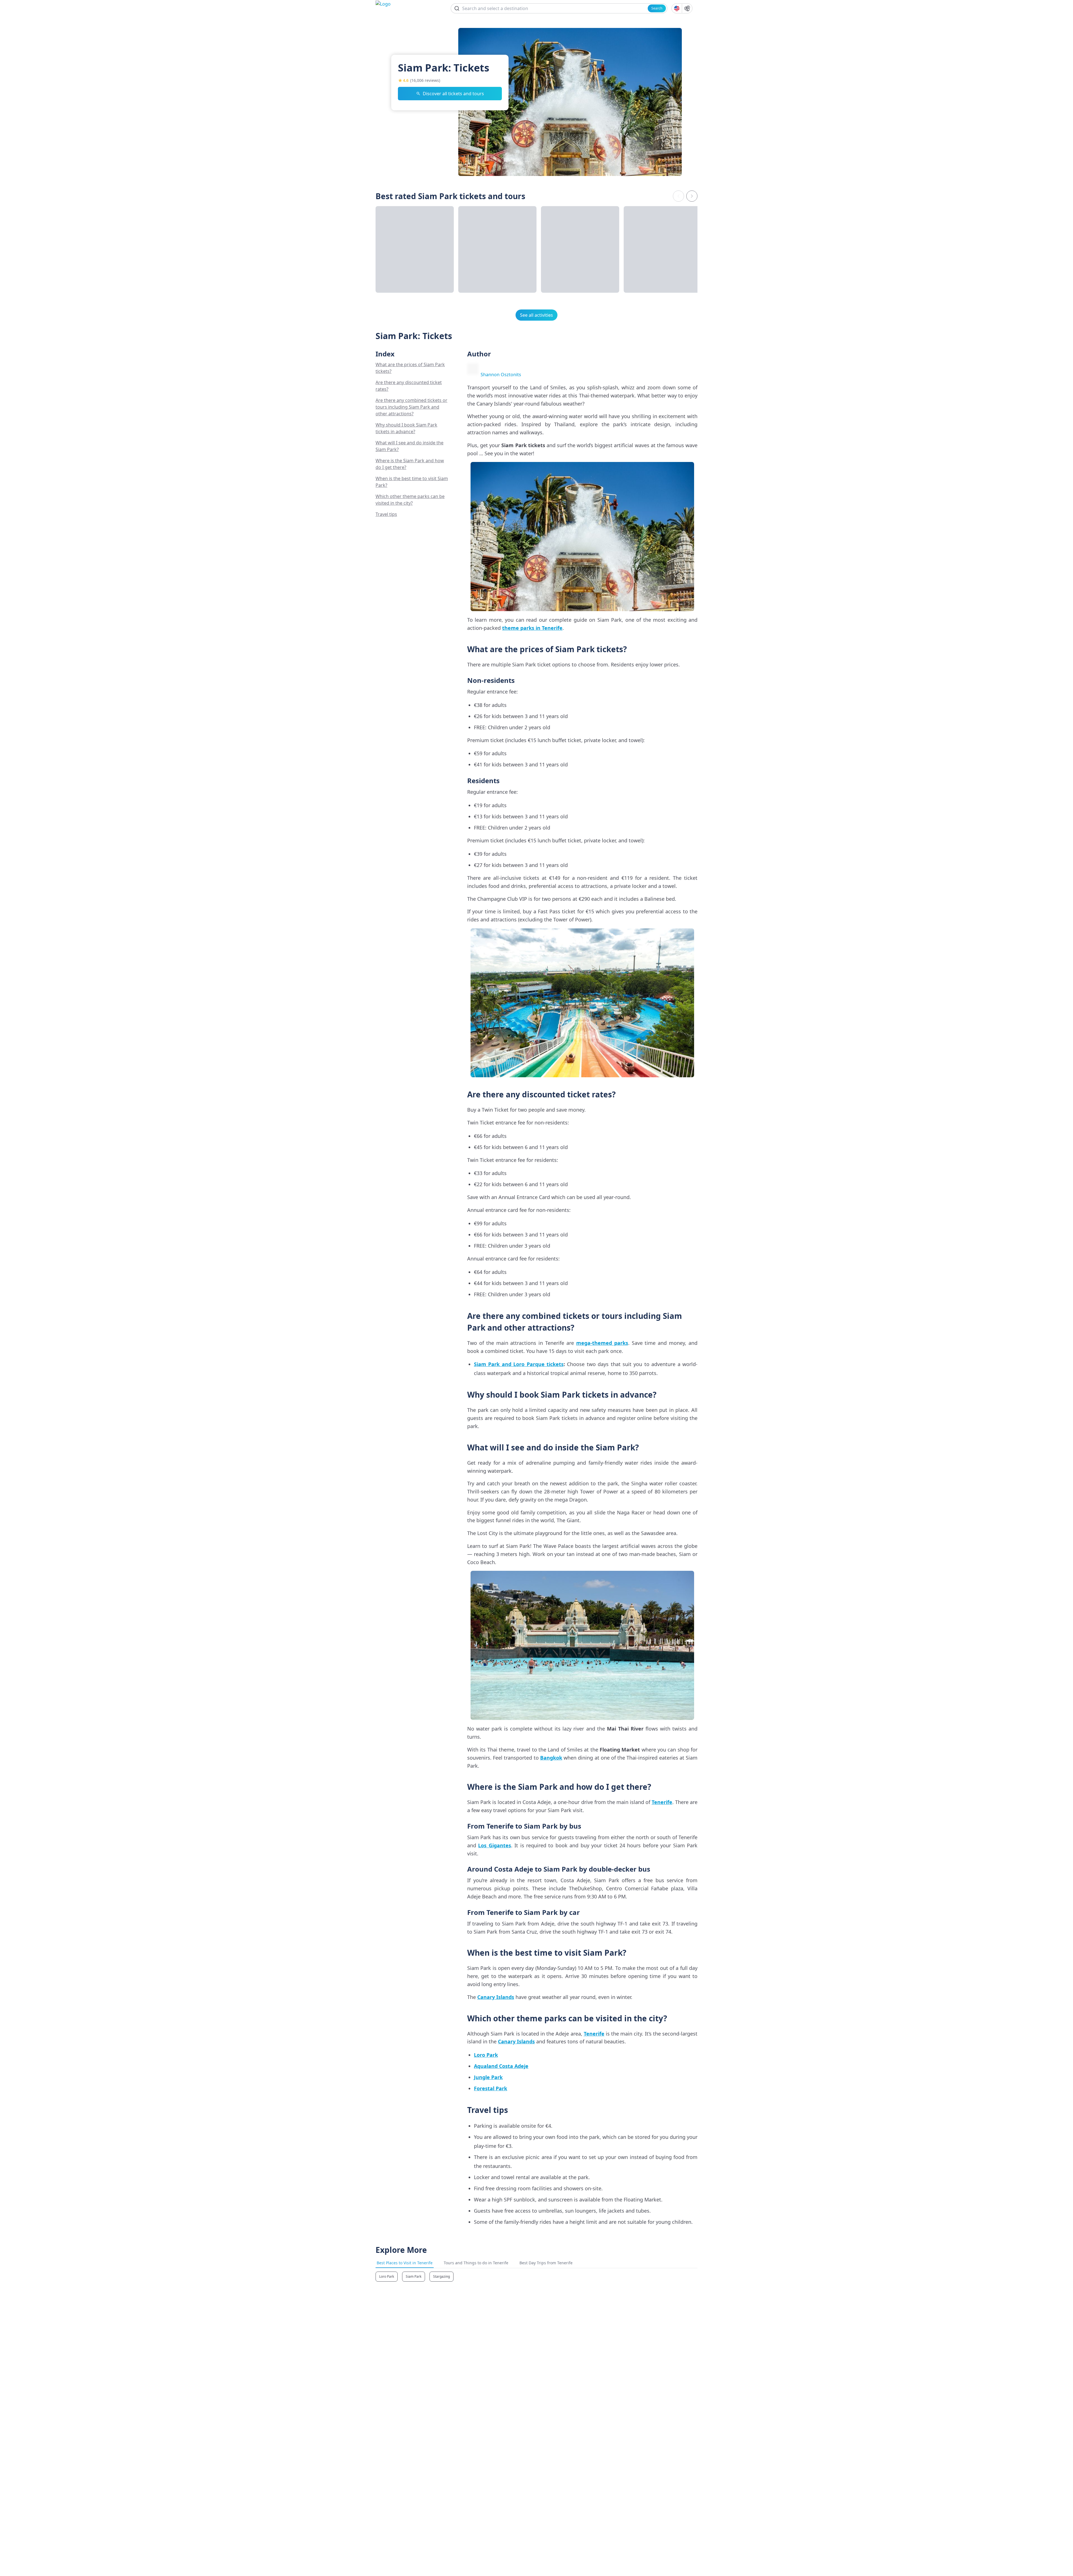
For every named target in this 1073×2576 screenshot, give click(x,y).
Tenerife (662, 1802)
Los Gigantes (494, 1845)
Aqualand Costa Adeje (501, 2066)
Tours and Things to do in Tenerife (476, 2263)
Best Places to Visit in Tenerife (405, 2263)
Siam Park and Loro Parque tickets (519, 1364)
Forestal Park (491, 2088)
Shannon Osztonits (501, 375)
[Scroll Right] (692, 196)
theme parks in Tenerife (532, 628)
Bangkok (551, 1758)
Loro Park (486, 2055)
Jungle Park (488, 2077)
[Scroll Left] (678, 196)
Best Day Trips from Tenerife (546, 2263)
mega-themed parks (602, 1343)
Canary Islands (496, 1997)
